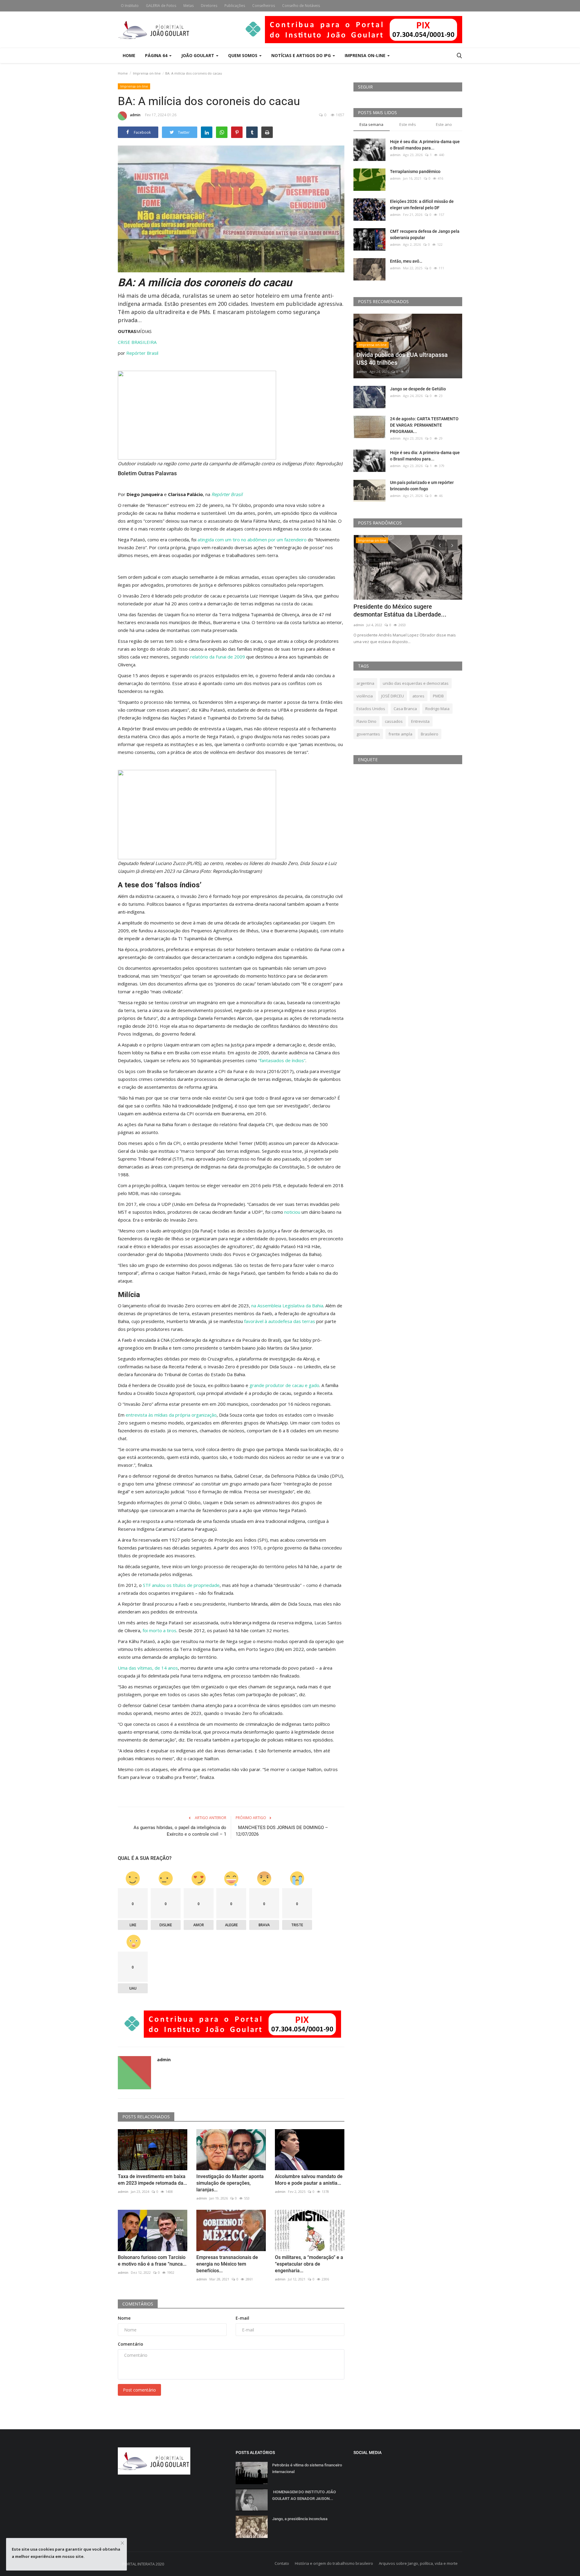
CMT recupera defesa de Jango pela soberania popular (425, 234)
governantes (368, 734)
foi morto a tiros (159, 1630)
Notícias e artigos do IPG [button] (302, 55)
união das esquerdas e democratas (416, 683)
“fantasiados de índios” (282, 1060)
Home (129, 55)
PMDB (438, 696)
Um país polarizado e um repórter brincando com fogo (422, 486)
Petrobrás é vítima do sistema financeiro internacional (307, 2468)
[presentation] (440, 545)
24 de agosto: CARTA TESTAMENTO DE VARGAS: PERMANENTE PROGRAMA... (424, 425)
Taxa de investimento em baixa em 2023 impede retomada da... (152, 2180)
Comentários (138, 2304)
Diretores (209, 6)
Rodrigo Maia (437, 709)
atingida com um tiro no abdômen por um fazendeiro (252, 540)
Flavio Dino (366, 721)
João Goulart (198, 55)
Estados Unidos (371, 709)
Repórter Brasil (142, 353)
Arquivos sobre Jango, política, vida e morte (418, 2563)
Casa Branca (405, 709)
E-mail (242, 2318)
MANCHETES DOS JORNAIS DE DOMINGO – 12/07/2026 (282, 1831)
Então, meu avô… (406, 261)
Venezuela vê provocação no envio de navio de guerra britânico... (404, 610)
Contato (282, 2563)
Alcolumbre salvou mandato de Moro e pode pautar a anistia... (309, 2180)
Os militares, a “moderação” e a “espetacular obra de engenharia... (309, 2264)
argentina (365, 683)
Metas (188, 6)
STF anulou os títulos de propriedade (181, 1585)
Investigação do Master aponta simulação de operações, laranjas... (230, 2183)
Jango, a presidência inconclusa (300, 2519)
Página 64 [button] (157, 55)
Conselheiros (264, 6)
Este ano (444, 124)
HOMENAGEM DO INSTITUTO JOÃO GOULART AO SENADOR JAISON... (304, 2495)
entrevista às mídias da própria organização (171, 1415)
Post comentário (139, 2390)
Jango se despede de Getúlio (418, 389)
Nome (124, 2318)
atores (418, 696)
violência (365, 696)
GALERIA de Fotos (161, 6)
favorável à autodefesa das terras (280, 1321)
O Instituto (130, 6)
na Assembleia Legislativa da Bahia (287, 1306)
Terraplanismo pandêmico (415, 171)
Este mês (408, 124)
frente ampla (400, 734)
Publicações (235, 6)
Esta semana (371, 124)
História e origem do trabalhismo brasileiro (334, 2563)
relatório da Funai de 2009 (218, 657)
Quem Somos (243, 55)
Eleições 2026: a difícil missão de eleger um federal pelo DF (422, 205)
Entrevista (420, 721)
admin (135, 115)
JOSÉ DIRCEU (393, 696)
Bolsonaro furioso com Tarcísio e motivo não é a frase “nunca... (152, 2261)
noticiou (292, 1212)
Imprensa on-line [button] (366, 55)
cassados (394, 721)
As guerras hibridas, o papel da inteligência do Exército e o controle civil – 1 (180, 1831)
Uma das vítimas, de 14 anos (148, 1668)
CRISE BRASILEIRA (137, 342)
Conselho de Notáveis (301, 6)
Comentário (130, 2344)
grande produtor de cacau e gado (284, 1385)
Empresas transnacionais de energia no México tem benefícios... (227, 2264)
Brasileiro (430, 734)
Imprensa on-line (147, 73)
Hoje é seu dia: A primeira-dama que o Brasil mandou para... (425, 145)
